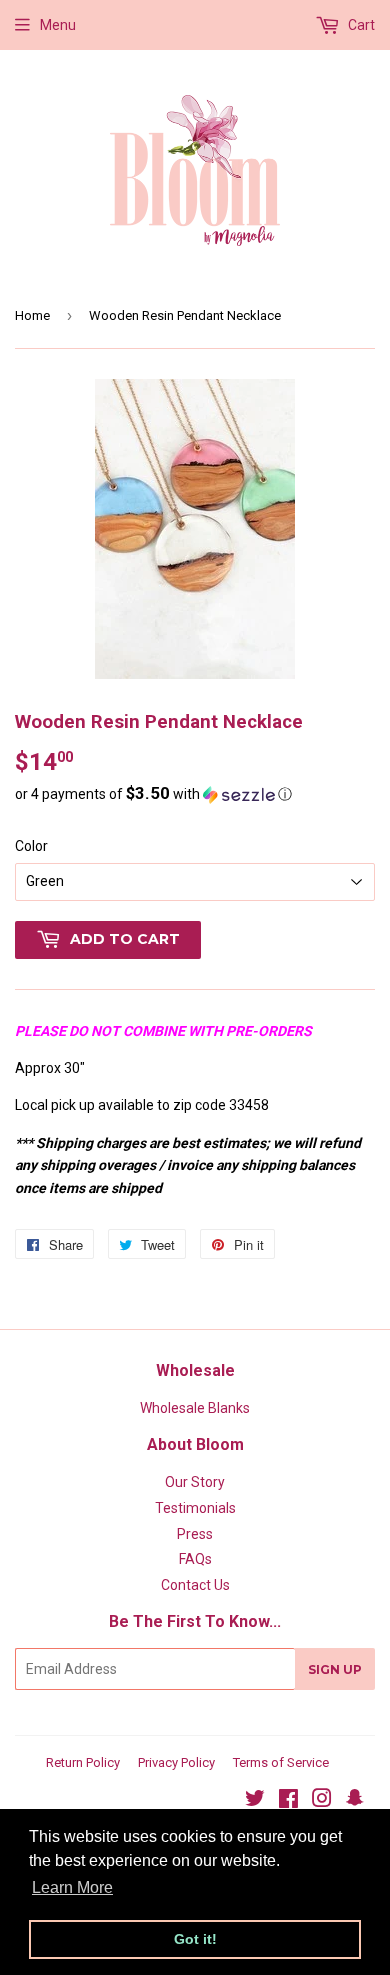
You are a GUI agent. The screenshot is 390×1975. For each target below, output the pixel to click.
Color (31, 846)
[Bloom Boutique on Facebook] (288, 1801)
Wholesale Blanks (195, 1408)
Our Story (195, 1482)
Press (195, 1534)
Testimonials (195, 1508)
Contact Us (195, 1585)
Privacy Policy (176, 1762)
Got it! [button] (195, 1939)
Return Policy (83, 1762)
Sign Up (335, 1669)
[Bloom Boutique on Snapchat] (355, 1801)
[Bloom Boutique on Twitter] (255, 1801)
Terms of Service (281, 1762)
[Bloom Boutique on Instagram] (322, 1801)
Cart (360, 25)
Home (32, 315)
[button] (195, 794)
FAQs (195, 1559)
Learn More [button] (72, 1887)
